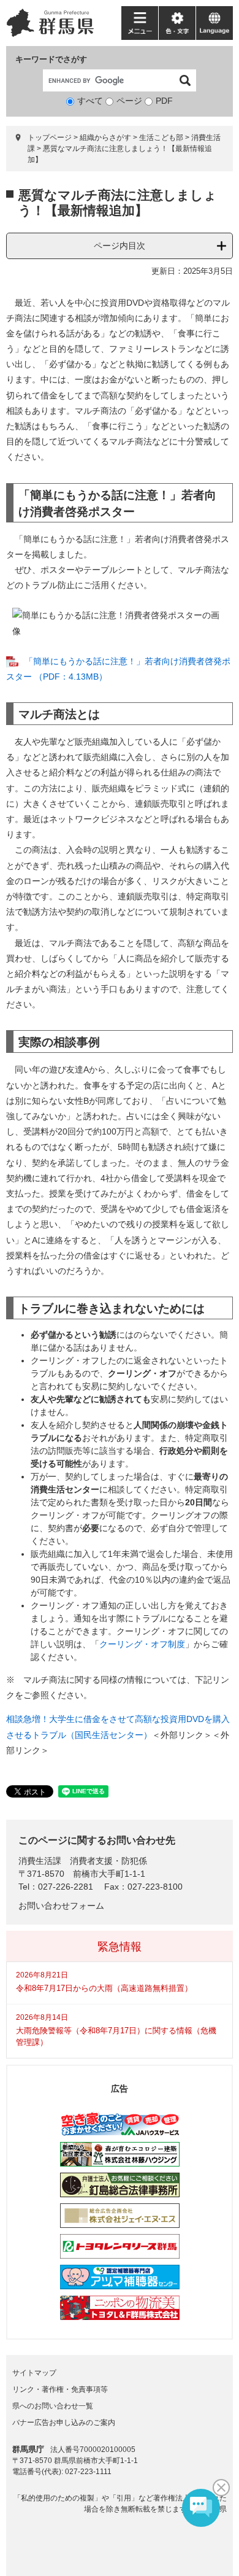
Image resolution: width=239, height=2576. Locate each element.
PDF (164, 101)
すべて (90, 101)
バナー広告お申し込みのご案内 (64, 2423)
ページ (129, 101)
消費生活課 (40, 1861)
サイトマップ (34, 2373)
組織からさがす (105, 138)
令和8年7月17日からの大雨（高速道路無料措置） (104, 1988)
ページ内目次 (120, 246)
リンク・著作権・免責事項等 (60, 2389)
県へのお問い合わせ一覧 (53, 2406)
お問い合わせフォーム (61, 1906)
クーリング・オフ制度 (142, 1644)
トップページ (50, 138)
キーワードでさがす (51, 59)
